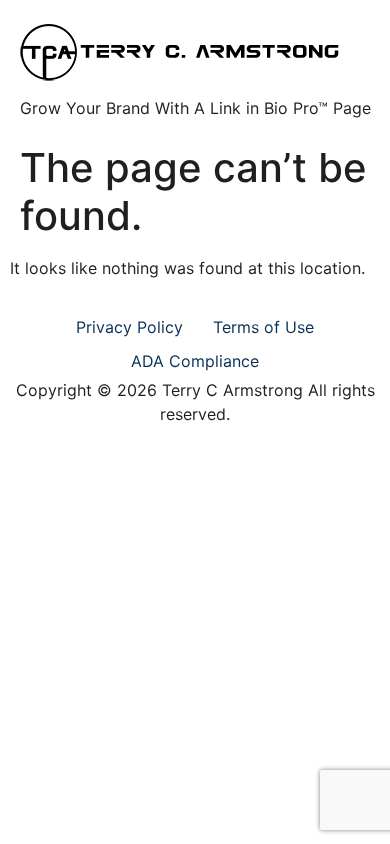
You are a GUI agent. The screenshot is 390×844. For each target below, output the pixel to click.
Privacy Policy (129, 327)
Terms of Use (263, 327)
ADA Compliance (195, 361)
